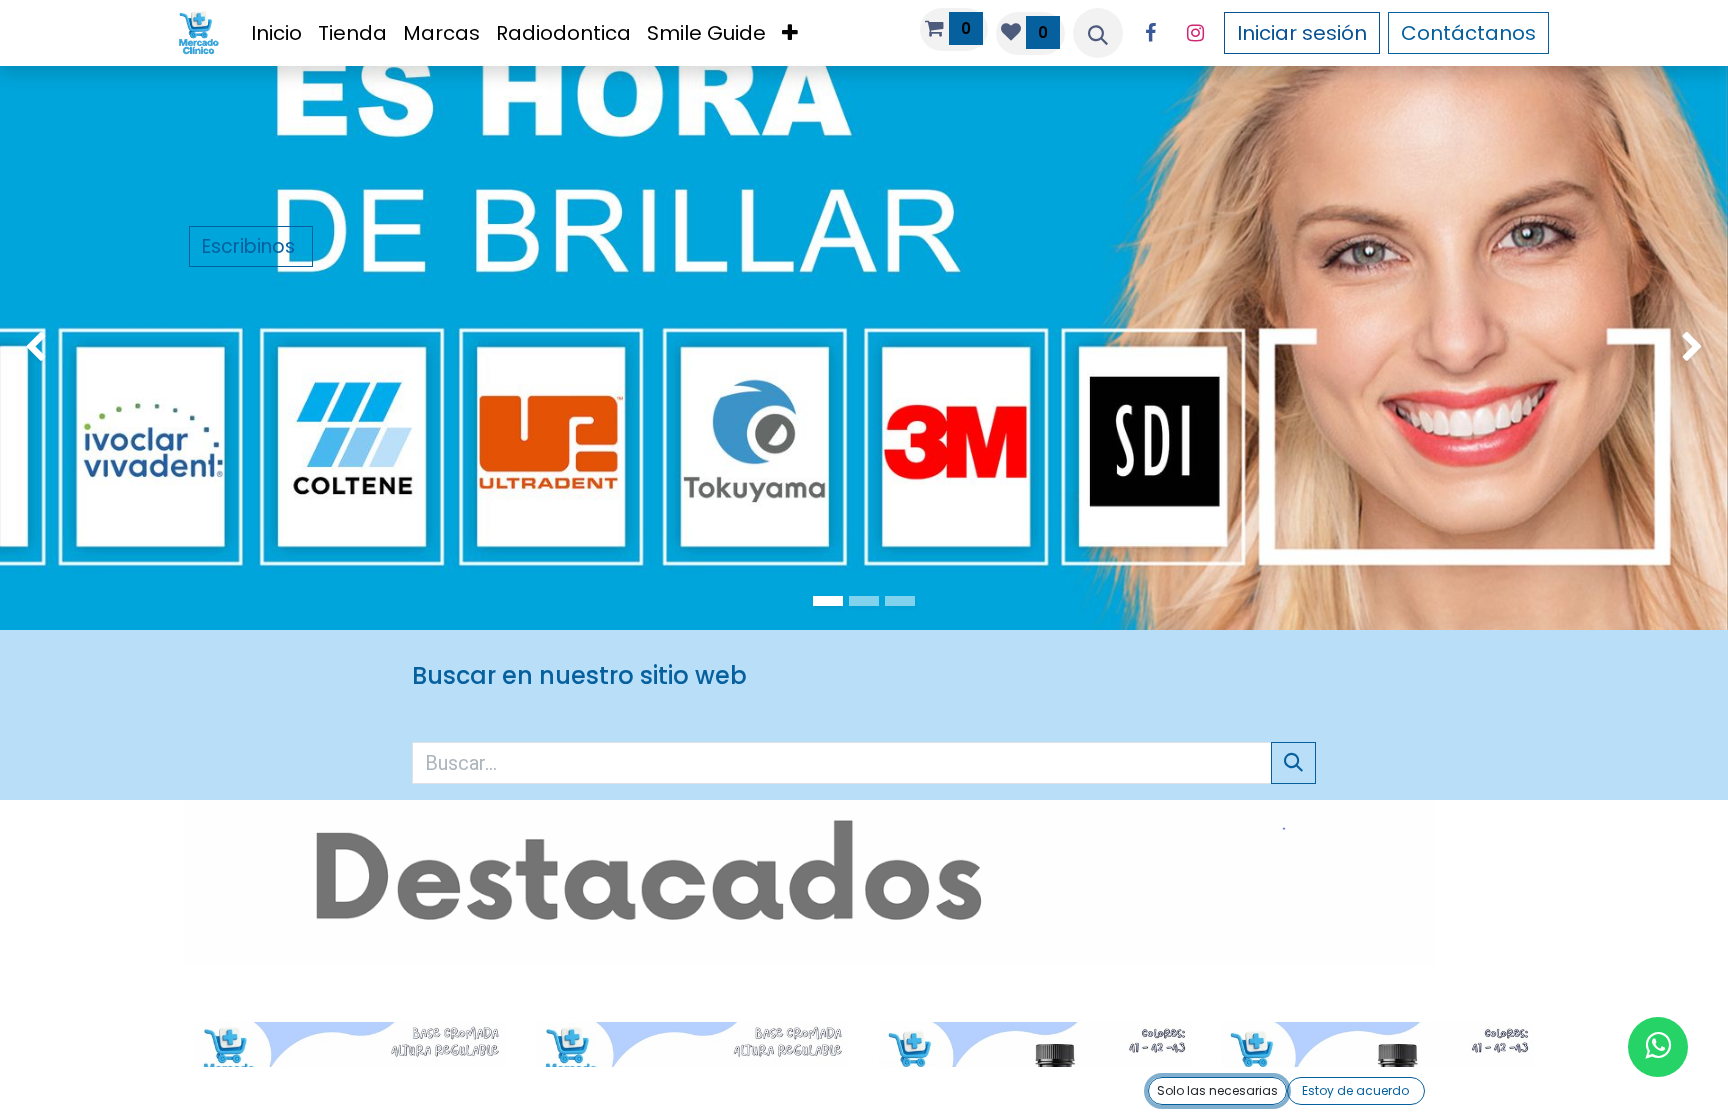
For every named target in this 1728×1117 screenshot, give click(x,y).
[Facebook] (1151, 33)
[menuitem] (276, 33)
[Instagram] (1196, 33)
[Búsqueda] (1293, 763)
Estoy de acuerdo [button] (1355, 1090)
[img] (69, 348)
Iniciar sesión (1302, 33)
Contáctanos (1468, 33)
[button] (1098, 33)
